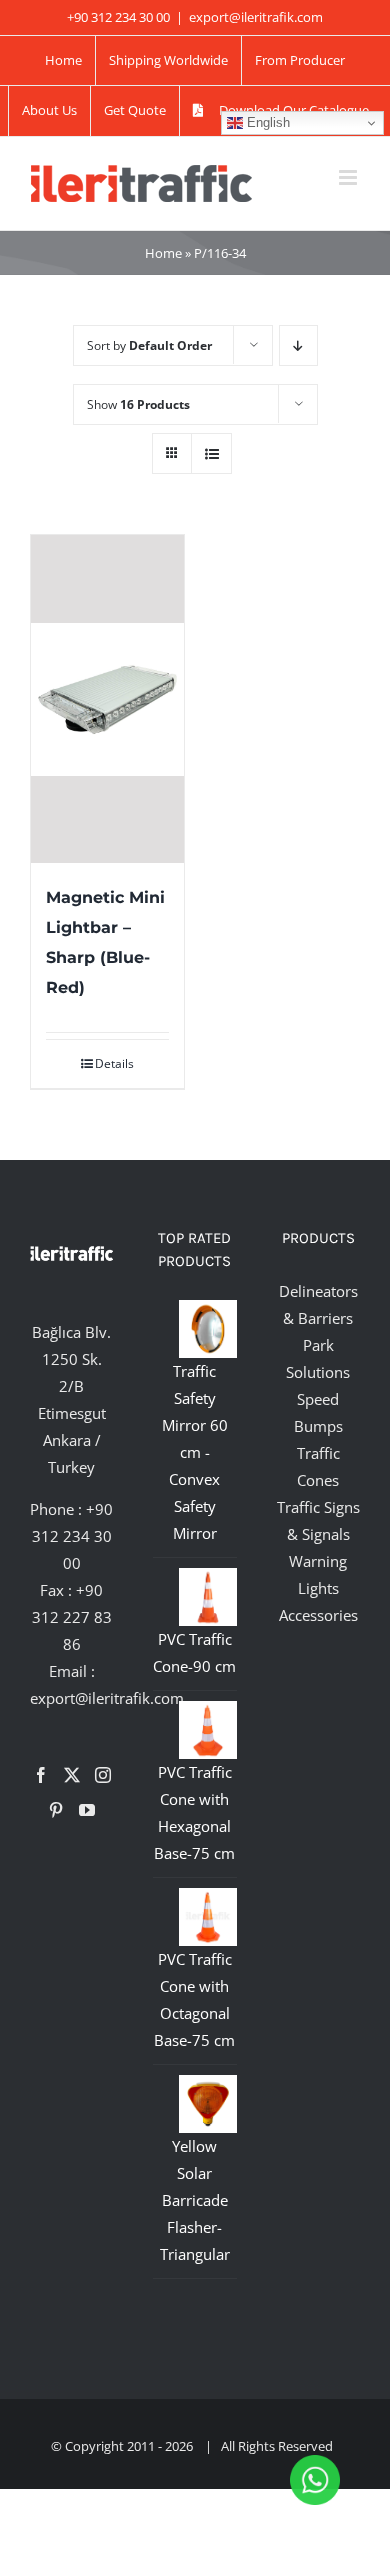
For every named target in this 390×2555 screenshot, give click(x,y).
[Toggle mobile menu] (349, 177)
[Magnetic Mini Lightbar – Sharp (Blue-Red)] (107, 699)
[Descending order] (298, 345)
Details (114, 1063)
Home (163, 253)
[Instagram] (103, 1775)
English (266, 122)
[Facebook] (41, 1775)
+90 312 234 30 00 (73, 1536)
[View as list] (211, 453)
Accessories (318, 1615)
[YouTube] (87, 1810)
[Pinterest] (56, 1810)
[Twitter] (72, 1775)
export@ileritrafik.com (256, 17)
